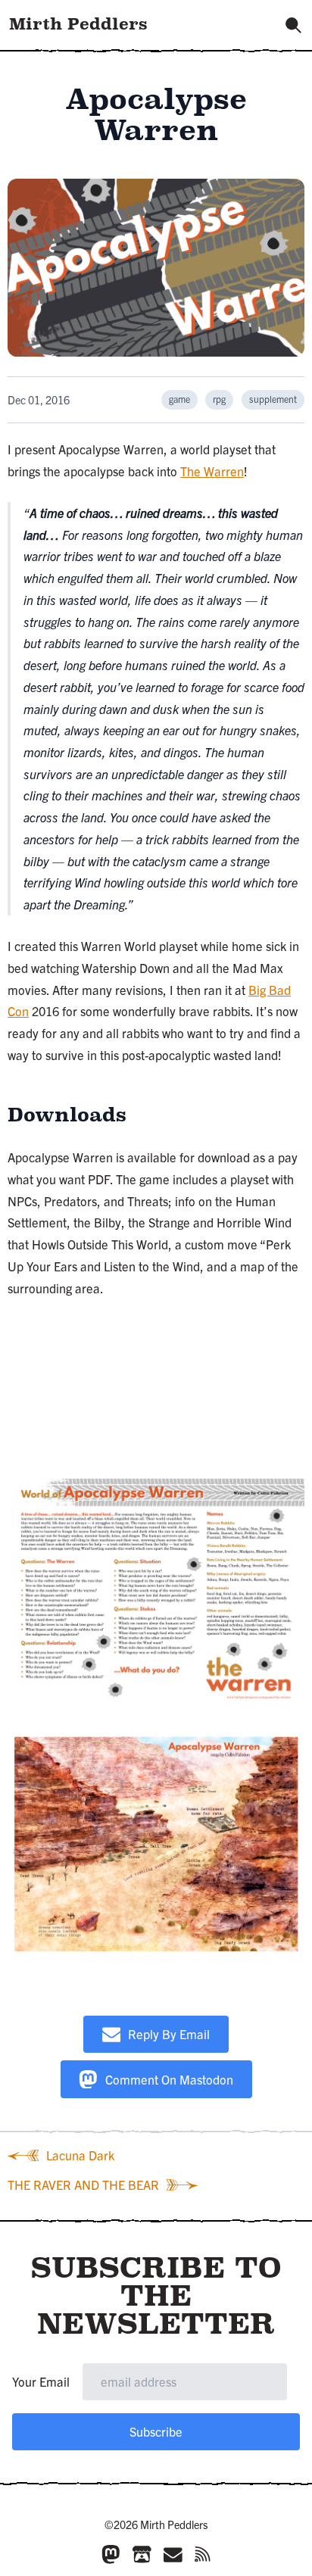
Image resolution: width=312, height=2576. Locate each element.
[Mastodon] (111, 2554)
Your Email (41, 2381)
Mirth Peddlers (78, 24)
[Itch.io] (142, 2554)
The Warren (212, 471)
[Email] (173, 2554)
